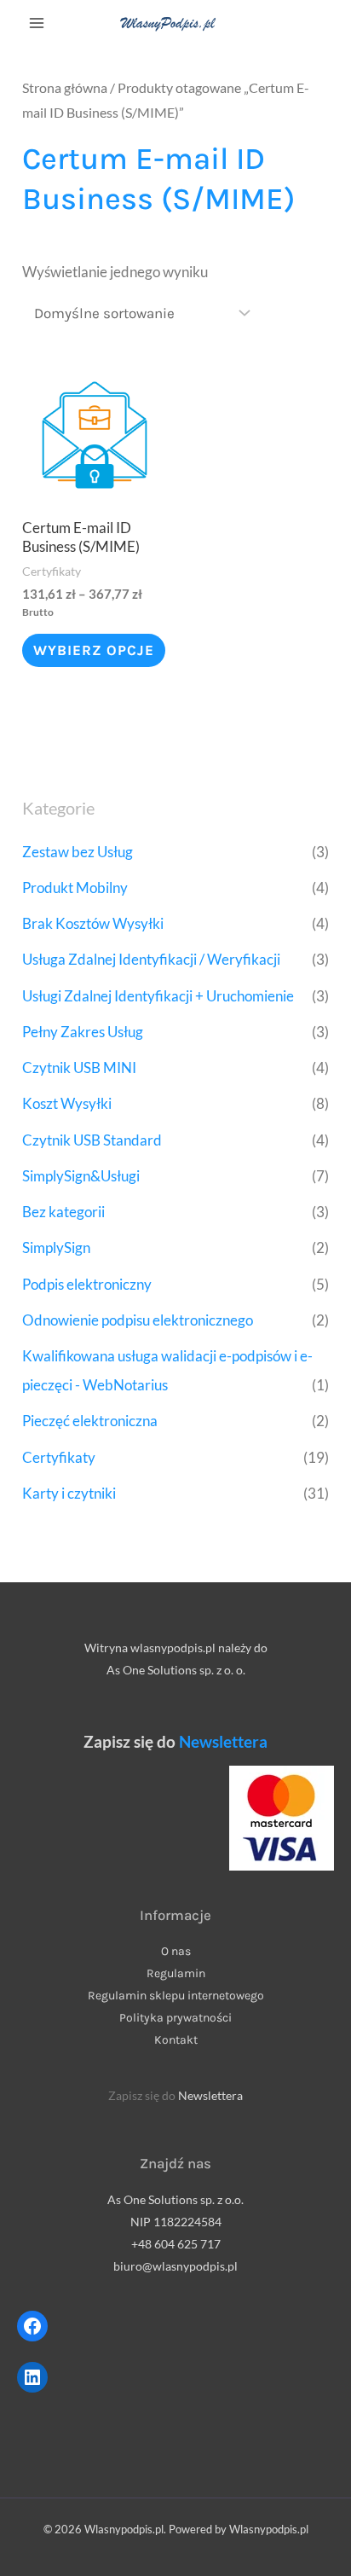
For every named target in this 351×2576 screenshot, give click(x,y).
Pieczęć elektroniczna (90, 1421)
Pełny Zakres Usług (83, 1032)
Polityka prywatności (175, 2018)
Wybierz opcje (94, 650)
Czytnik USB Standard (92, 1140)
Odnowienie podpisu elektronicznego (138, 1320)
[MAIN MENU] (37, 24)
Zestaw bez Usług (78, 852)
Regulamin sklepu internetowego (176, 1996)
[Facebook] (32, 2326)
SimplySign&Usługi (81, 1176)
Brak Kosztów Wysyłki (93, 923)
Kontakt (176, 2040)
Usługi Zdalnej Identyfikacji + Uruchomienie (158, 996)
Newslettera (223, 1742)
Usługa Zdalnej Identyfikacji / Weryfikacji (151, 959)
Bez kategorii (63, 1212)
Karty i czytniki (69, 1493)
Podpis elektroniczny (87, 1284)
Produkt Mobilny (75, 888)
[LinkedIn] (32, 2377)
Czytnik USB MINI (79, 1068)
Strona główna (65, 88)
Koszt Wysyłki (67, 1103)
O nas (176, 1951)
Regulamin (176, 1973)
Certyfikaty (59, 1457)
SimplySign (56, 1247)
